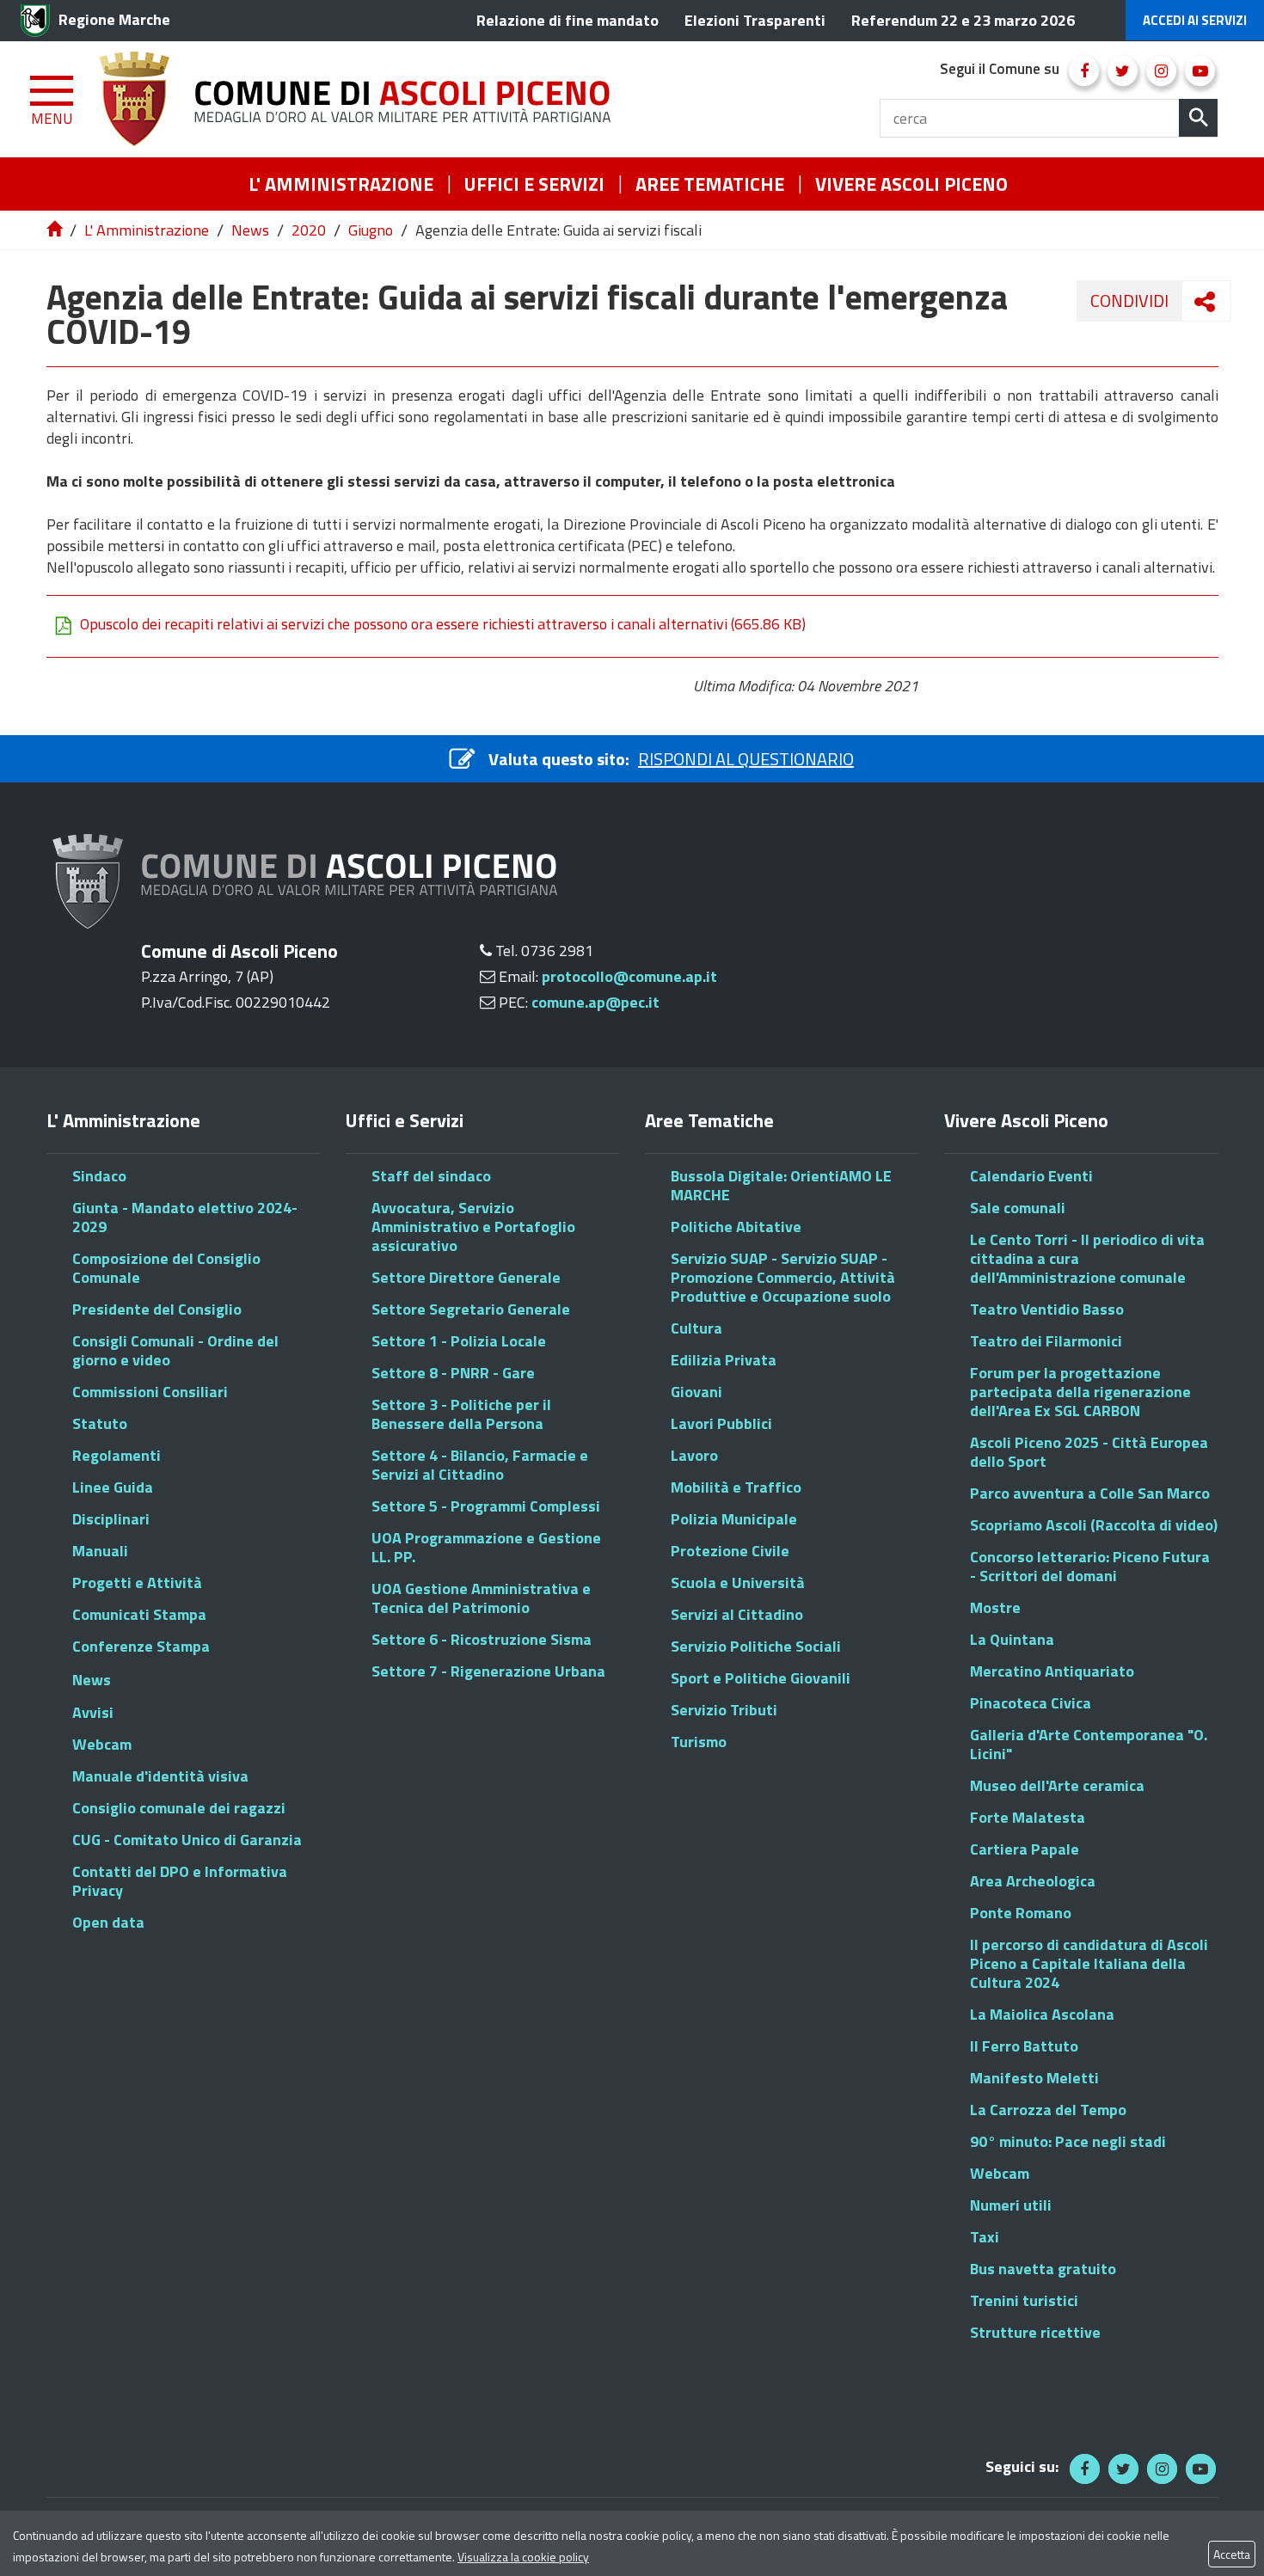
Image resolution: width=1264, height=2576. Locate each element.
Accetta (1232, 2554)
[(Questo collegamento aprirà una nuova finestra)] (1084, 71)
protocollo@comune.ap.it (629, 976)
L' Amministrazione (147, 230)
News (250, 230)
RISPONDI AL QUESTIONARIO (746, 759)
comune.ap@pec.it (595, 1002)
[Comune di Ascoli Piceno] (361, 99)
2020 (309, 230)
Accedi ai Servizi (1195, 20)
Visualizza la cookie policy (523, 2557)
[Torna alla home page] (56, 230)
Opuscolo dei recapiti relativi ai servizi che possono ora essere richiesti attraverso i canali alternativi (443, 624)
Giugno (371, 230)
